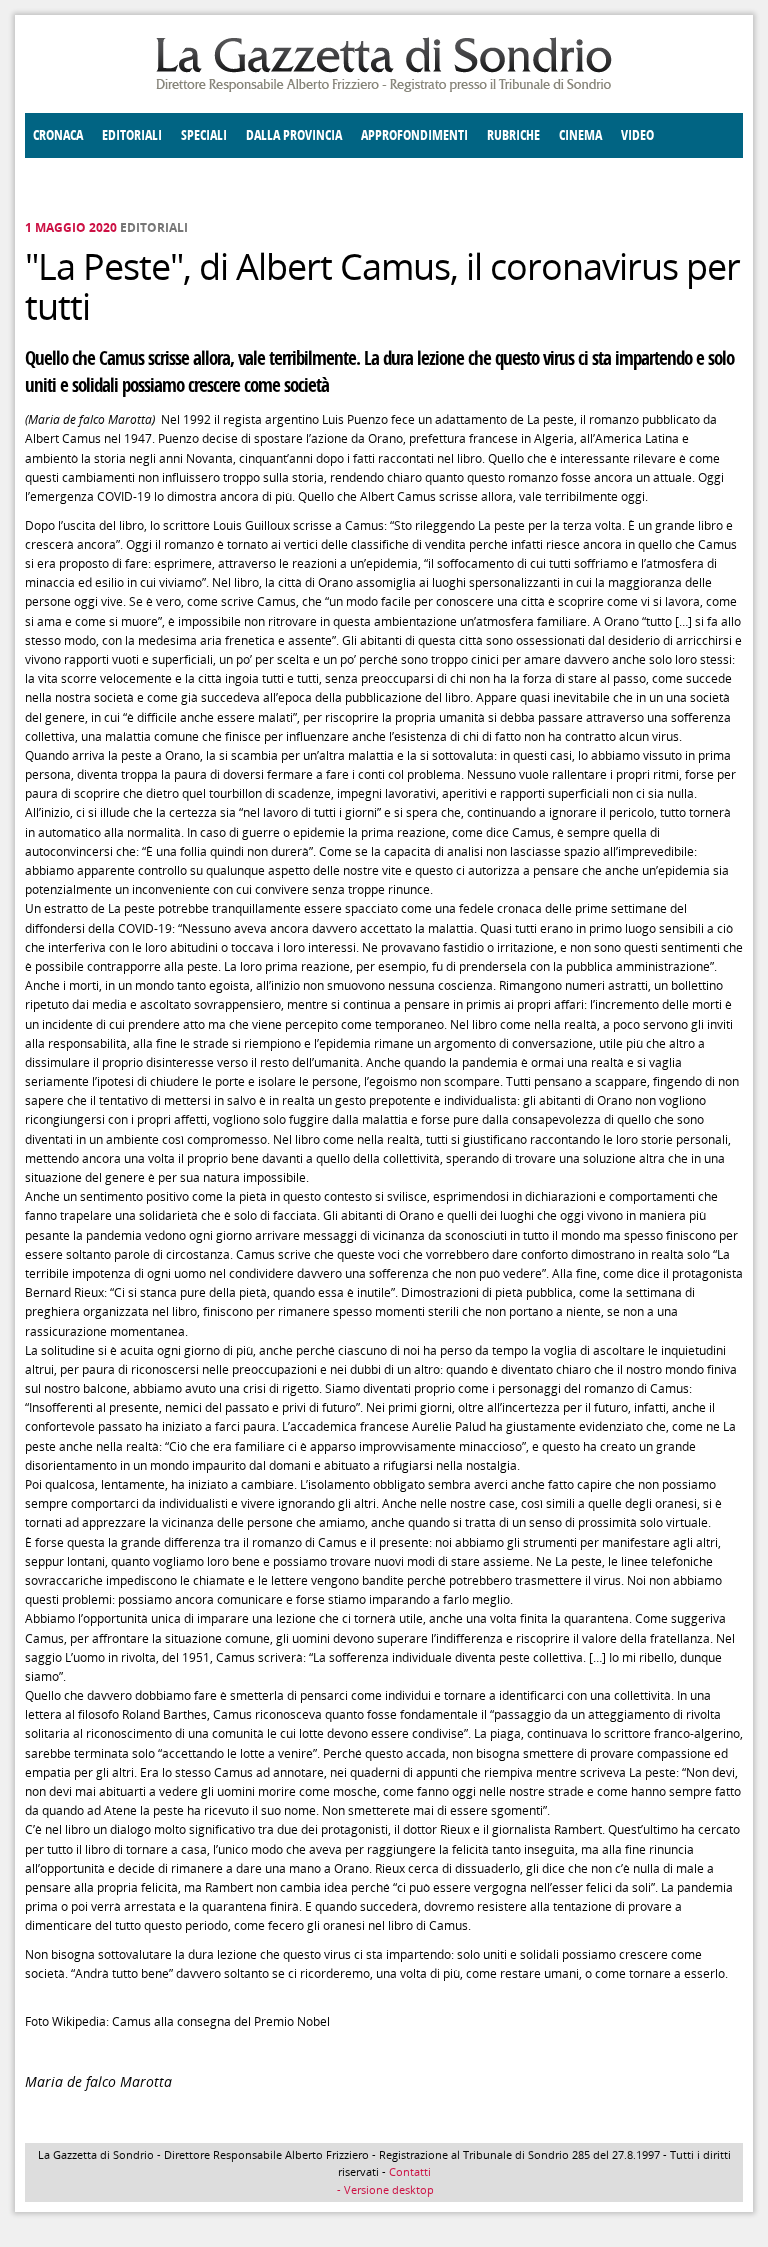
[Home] (384, 88)
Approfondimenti (414, 135)
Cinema (580, 135)
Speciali (204, 135)
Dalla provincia (294, 135)
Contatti (410, 2171)
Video (637, 135)
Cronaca (58, 135)
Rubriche (513, 135)
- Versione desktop (384, 2189)
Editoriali (132, 135)
